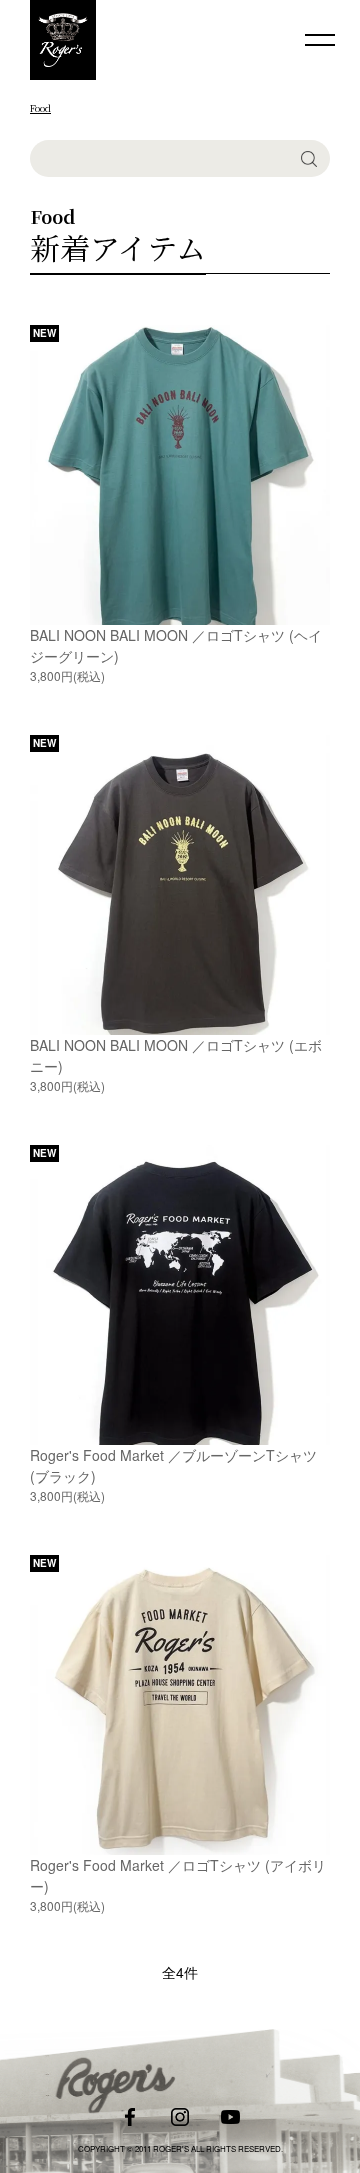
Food (40, 107)
